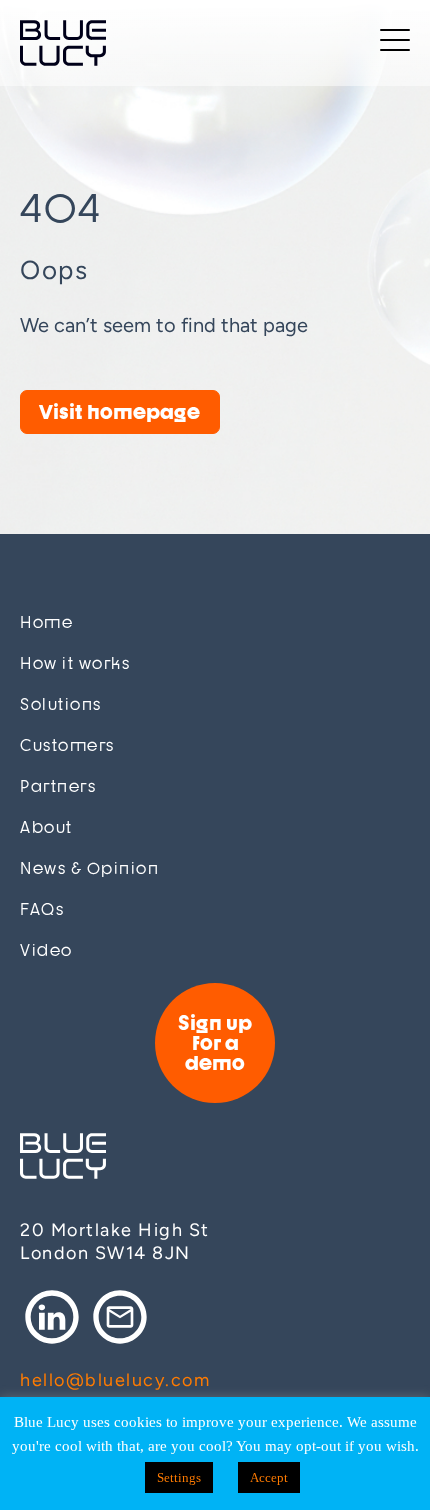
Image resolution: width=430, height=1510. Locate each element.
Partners (58, 786)
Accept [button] (269, 1477)
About (46, 827)
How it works (75, 663)
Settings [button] (179, 1477)
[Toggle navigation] (395, 43)
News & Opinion (89, 868)
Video (46, 950)
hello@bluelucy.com (115, 1380)
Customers (67, 745)
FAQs (42, 909)
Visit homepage (119, 411)
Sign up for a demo (215, 1042)
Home (46, 622)
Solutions (61, 704)
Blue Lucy (63, 43)
